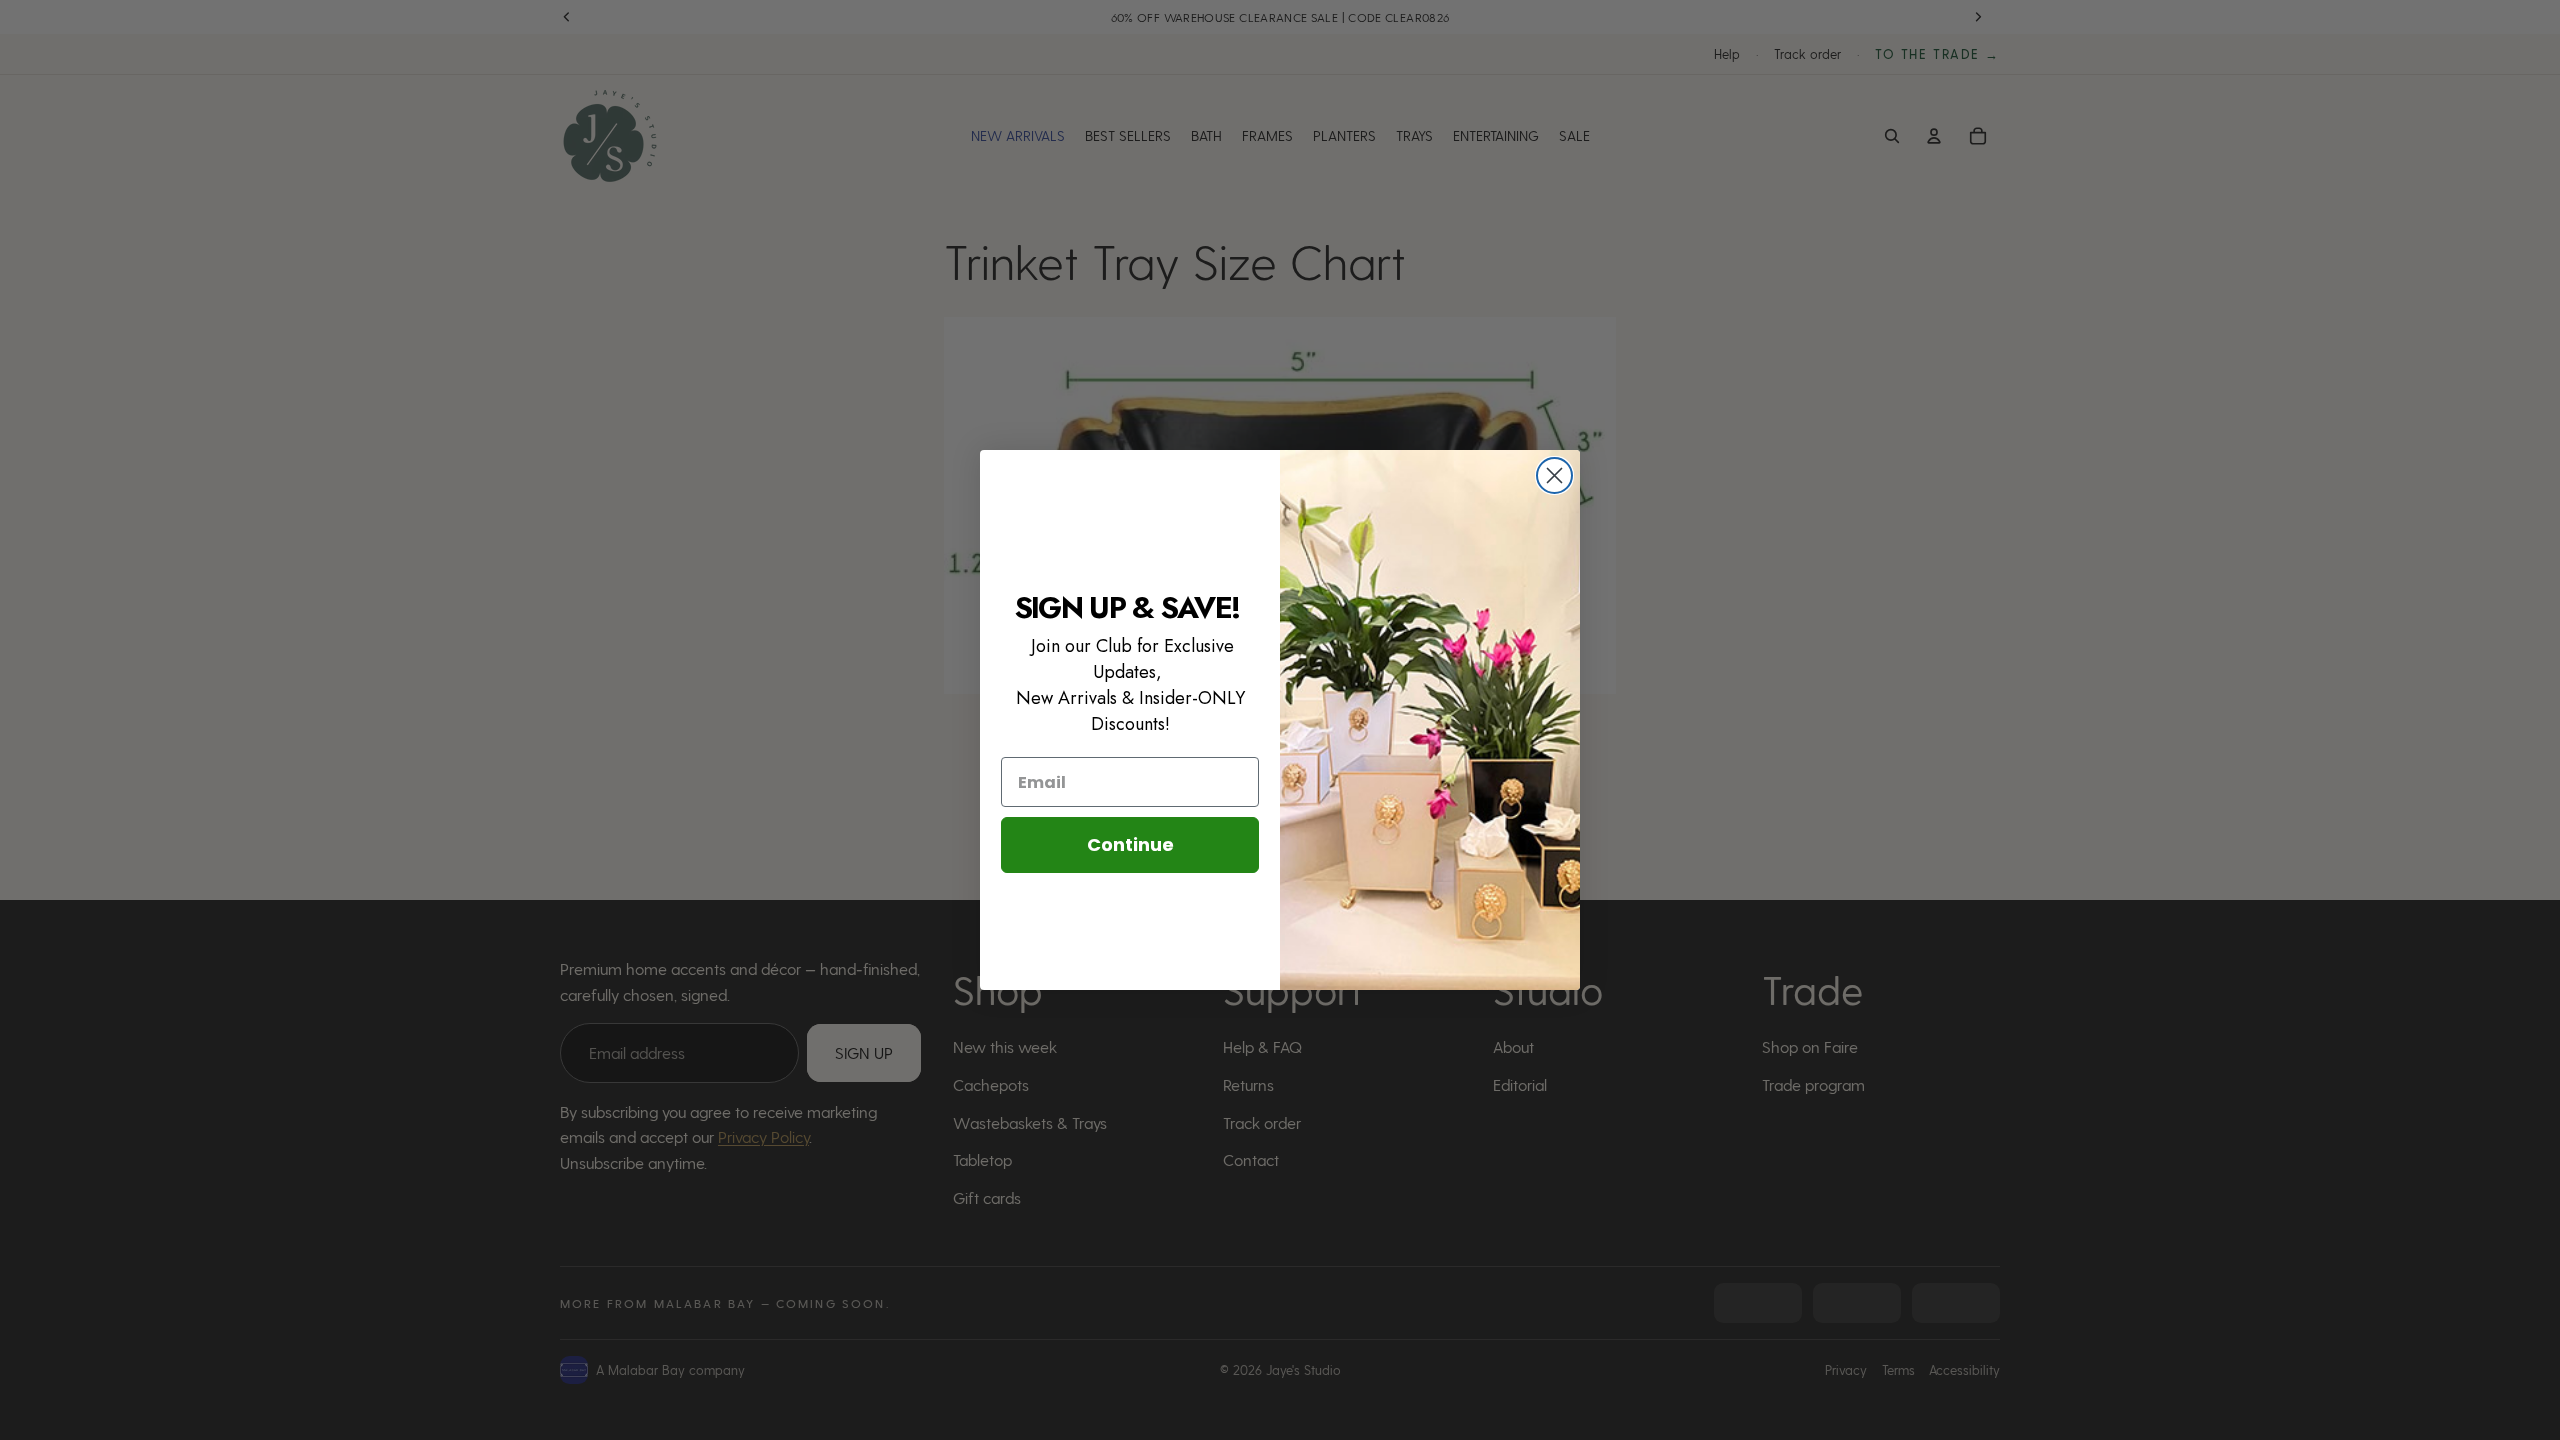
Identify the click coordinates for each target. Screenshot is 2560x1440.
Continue (1130, 844)
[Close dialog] (1554, 475)
